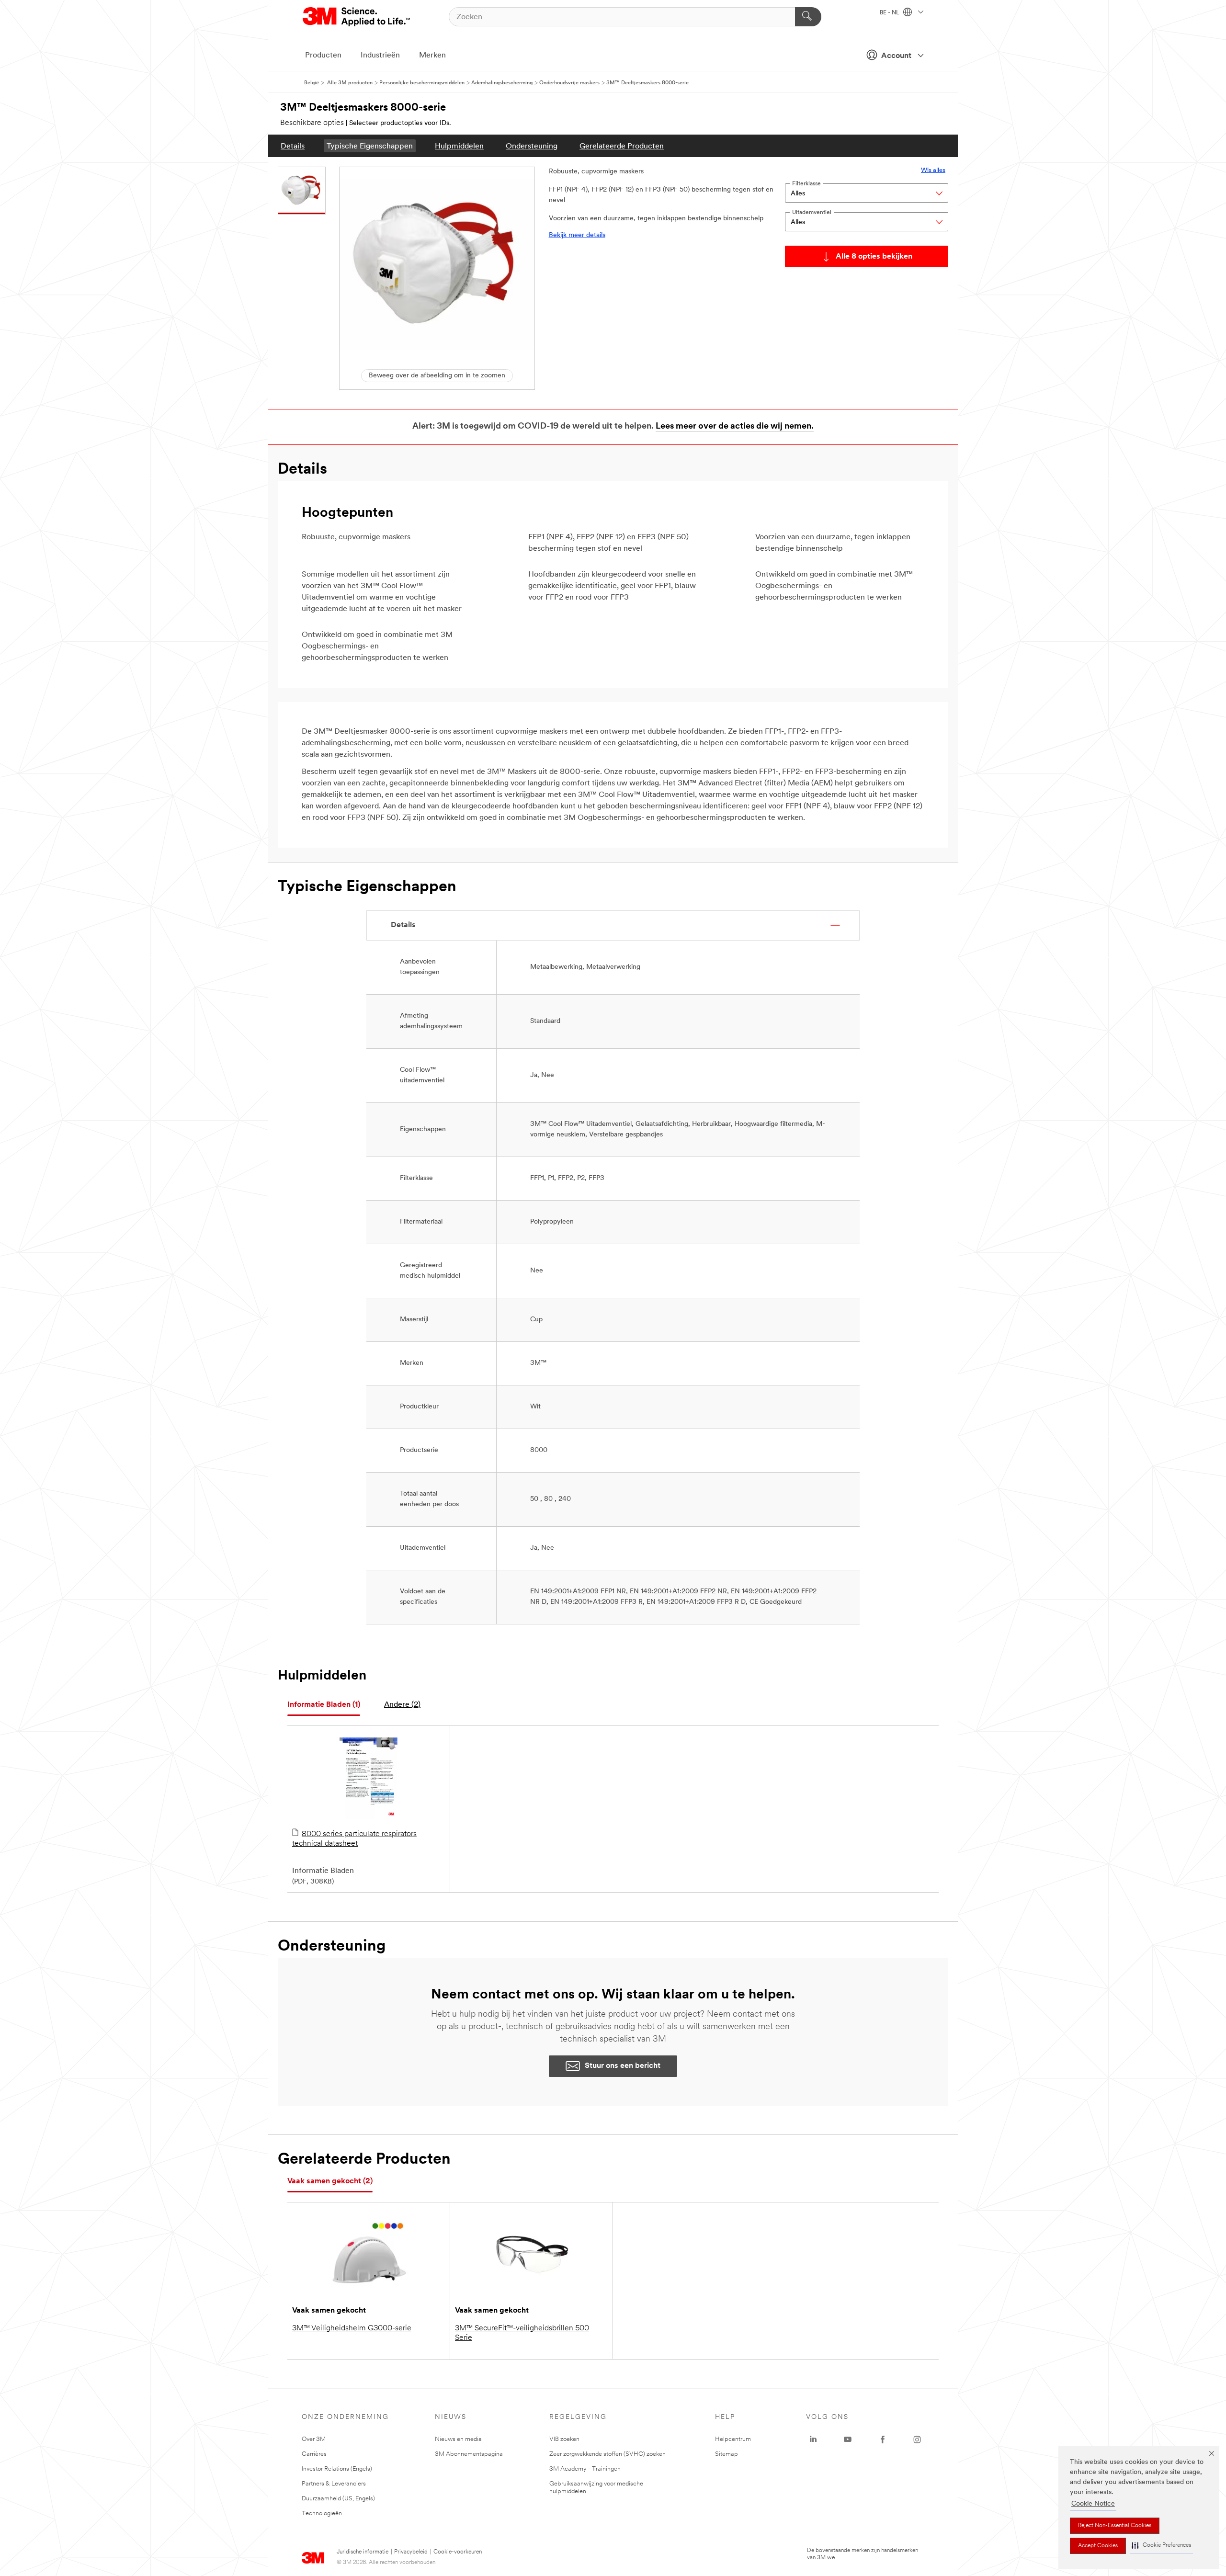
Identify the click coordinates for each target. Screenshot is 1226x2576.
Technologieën (322, 2514)
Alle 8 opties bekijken (874, 257)
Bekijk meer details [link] (577, 235)
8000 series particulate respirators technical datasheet (354, 1839)
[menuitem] (293, 146)
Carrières (314, 2454)
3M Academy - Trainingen (585, 2469)
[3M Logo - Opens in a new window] (357, 17)
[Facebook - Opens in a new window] (883, 2440)
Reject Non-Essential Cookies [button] (1115, 2526)
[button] (1161, 2546)
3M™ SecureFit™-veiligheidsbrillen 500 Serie (522, 2333)
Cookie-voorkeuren (458, 2552)
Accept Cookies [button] (1098, 2546)
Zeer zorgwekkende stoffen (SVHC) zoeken (607, 2454)
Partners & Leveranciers (334, 2484)
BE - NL (890, 13)
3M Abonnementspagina (469, 2454)
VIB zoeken (564, 2439)
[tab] (324, 1705)
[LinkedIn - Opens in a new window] (813, 2440)
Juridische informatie (363, 2552)
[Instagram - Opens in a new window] (917, 2440)
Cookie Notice (1093, 2504)
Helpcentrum (733, 2439)
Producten (323, 56)
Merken (432, 56)
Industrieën (380, 56)
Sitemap (727, 2454)
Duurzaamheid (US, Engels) (338, 2499)
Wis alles (933, 170)
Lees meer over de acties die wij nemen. (735, 427)
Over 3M (314, 2439)
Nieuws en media (458, 2439)
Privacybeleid (411, 2552)
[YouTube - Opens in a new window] (848, 2440)
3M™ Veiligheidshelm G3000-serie (352, 2328)
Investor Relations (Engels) (337, 2469)
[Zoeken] (808, 17)
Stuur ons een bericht (623, 2066)
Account (896, 56)
